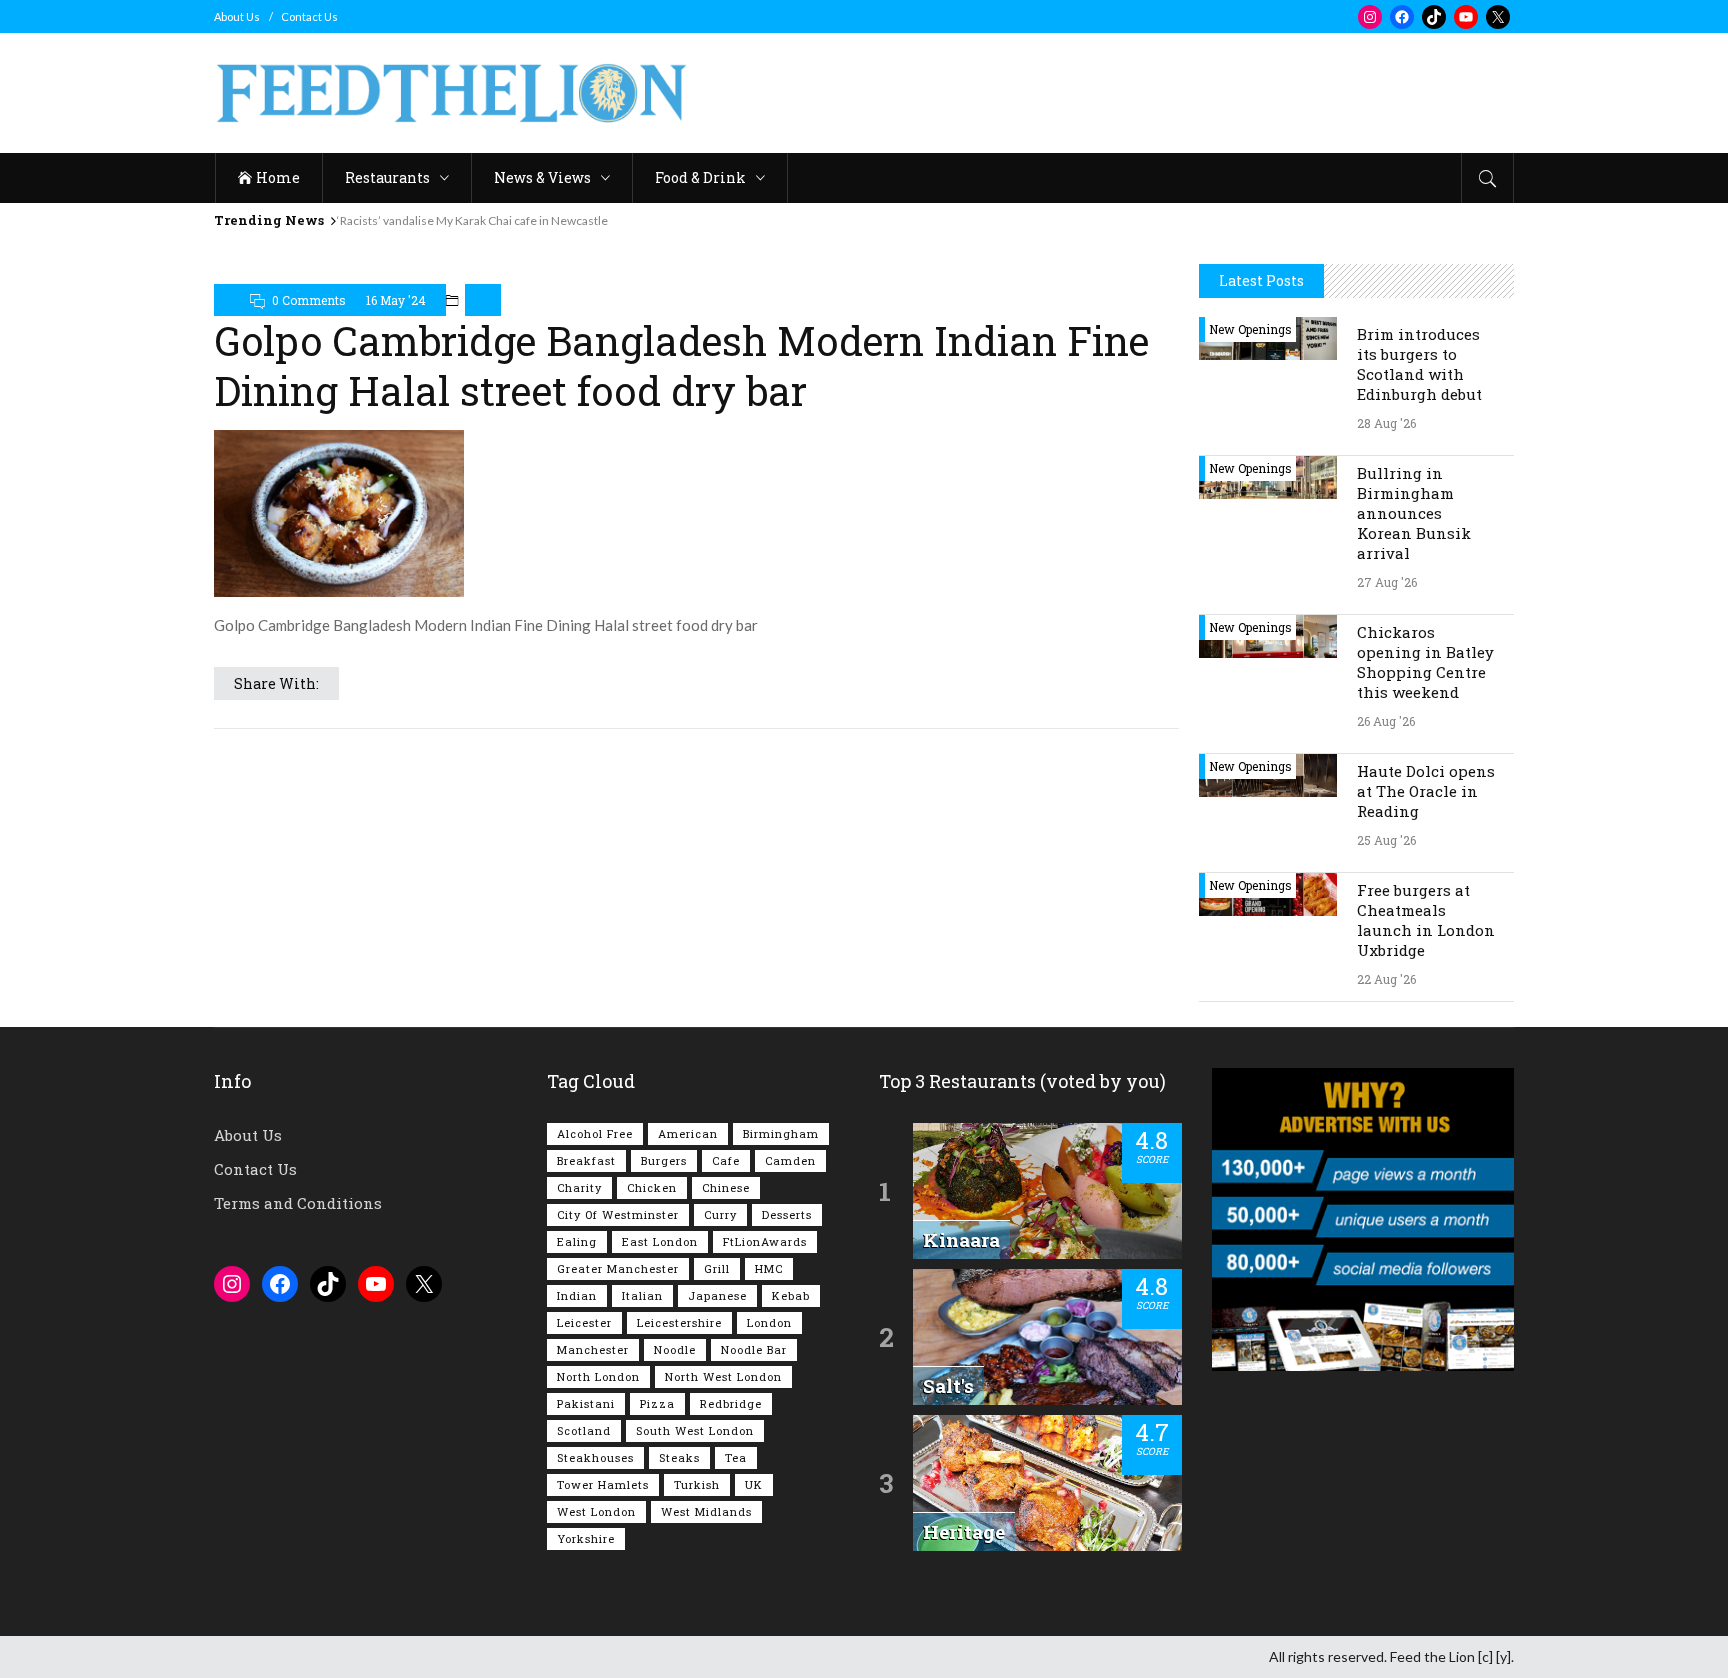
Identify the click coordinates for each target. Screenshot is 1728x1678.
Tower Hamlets (603, 1484)
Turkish (697, 1484)
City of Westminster (618, 1214)
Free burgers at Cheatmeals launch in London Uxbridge (1426, 920)
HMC (769, 1268)
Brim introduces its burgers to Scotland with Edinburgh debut (1419, 364)
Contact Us (309, 16)
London (769, 1322)
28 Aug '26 (1386, 423)
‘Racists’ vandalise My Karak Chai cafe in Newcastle (472, 220)
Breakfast (586, 1160)
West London (596, 1511)
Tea (736, 1457)
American (688, 1133)
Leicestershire (679, 1322)
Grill (717, 1268)
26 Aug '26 (1386, 721)
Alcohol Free (595, 1133)
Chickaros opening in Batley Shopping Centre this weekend (1425, 662)
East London (660, 1241)
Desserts (787, 1214)
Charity (579, 1187)
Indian (577, 1295)
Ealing (577, 1241)
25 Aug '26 (1386, 840)
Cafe (726, 1160)
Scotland (584, 1430)
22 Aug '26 (1386, 979)
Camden (790, 1160)
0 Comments (309, 300)
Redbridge (731, 1403)
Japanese (717, 1295)
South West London (695, 1430)
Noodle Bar (754, 1349)
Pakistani (586, 1403)
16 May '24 (396, 300)
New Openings (1250, 329)
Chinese (726, 1187)
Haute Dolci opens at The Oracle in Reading (1426, 791)
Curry (720, 1214)
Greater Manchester (618, 1268)
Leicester (584, 1322)
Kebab (791, 1295)
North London (598, 1376)
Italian (642, 1295)
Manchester (593, 1349)
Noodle (675, 1349)
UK (754, 1484)
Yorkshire (586, 1538)
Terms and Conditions (298, 1203)
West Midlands (706, 1511)
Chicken (652, 1187)
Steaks (679, 1457)
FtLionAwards (765, 1241)
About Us (237, 16)
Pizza (657, 1403)
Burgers (664, 1160)
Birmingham (781, 1133)
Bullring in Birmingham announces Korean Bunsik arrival (1414, 513)
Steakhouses (595, 1457)
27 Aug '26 (1387, 582)
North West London (723, 1376)
